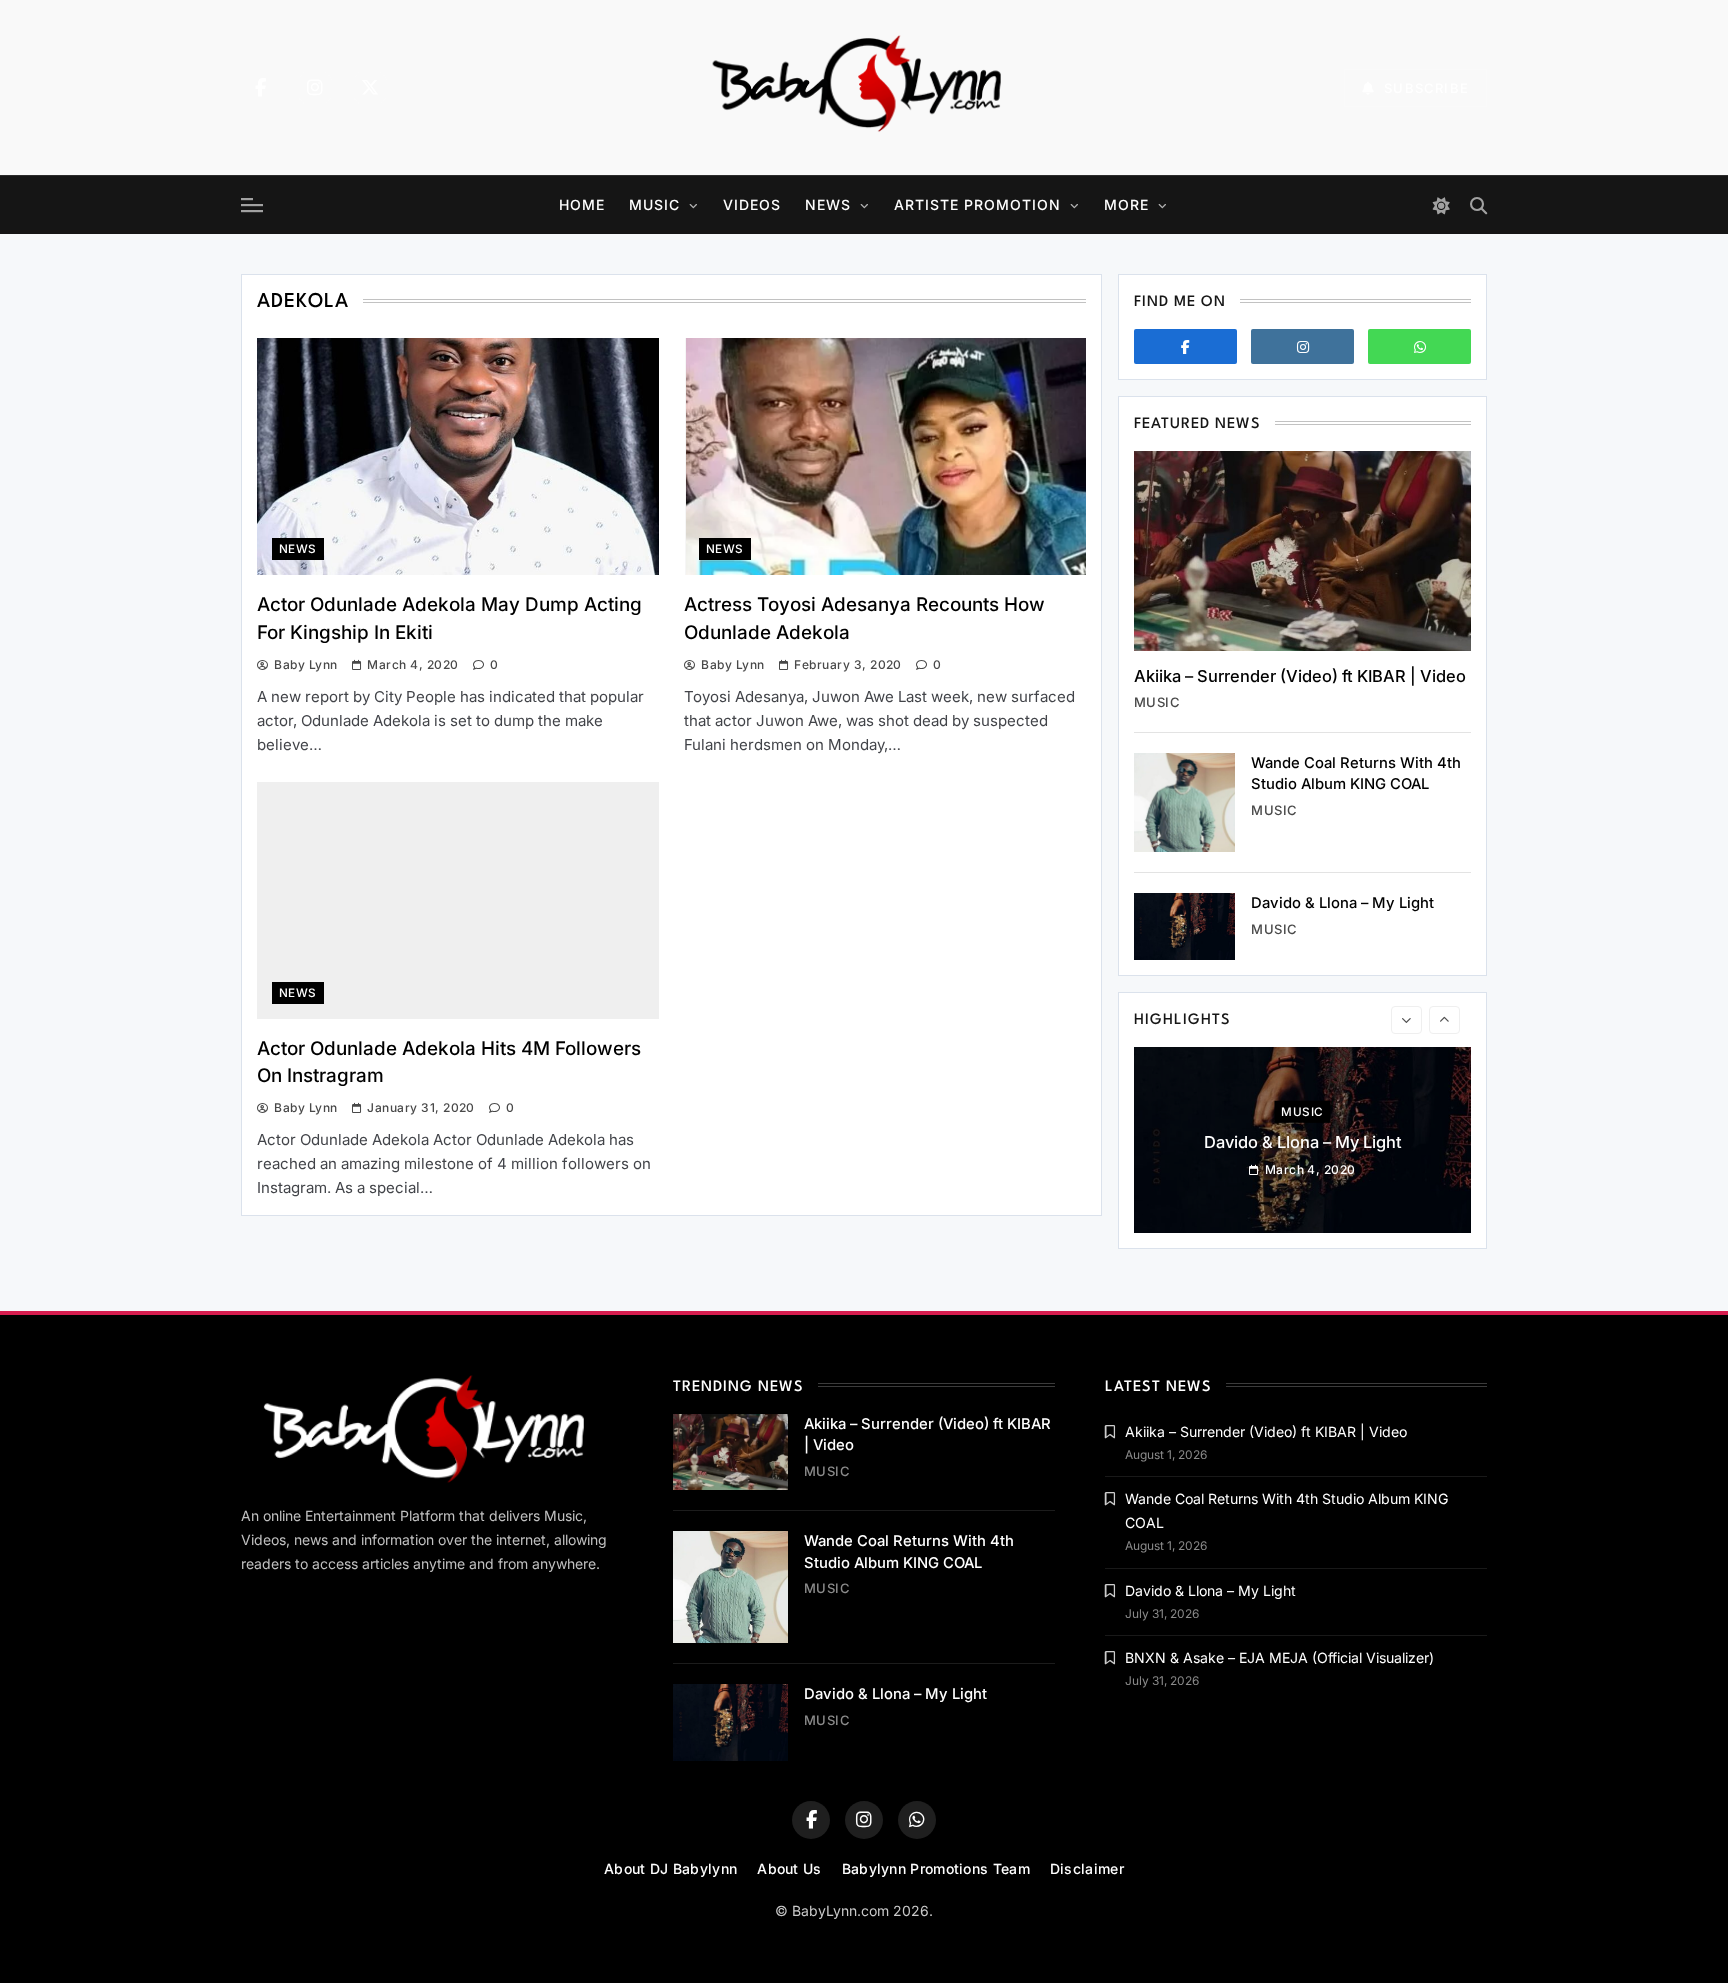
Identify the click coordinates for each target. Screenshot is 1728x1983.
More (1126, 204)
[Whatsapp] (1419, 346)
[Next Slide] (1444, 1020)
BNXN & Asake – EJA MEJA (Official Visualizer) (1279, 1657)
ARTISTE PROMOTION (977, 204)
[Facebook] (260, 88)
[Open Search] (1478, 205)
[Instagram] (315, 88)
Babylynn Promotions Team (936, 1868)
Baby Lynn (305, 664)
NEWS (828, 204)
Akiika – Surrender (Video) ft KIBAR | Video (1300, 676)
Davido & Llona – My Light (1342, 903)
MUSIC (654, 204)
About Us (789, 1868)
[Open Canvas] (252, 205)
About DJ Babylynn (670, 1868)
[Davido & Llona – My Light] (1184, 926)
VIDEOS (752, 204)
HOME (582, 204)
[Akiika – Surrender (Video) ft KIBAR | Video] (1302, 551)
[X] (370, 88)
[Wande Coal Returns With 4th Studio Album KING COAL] (1184, 802)
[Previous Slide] (1406, 1020)
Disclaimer (1087, 1868)
